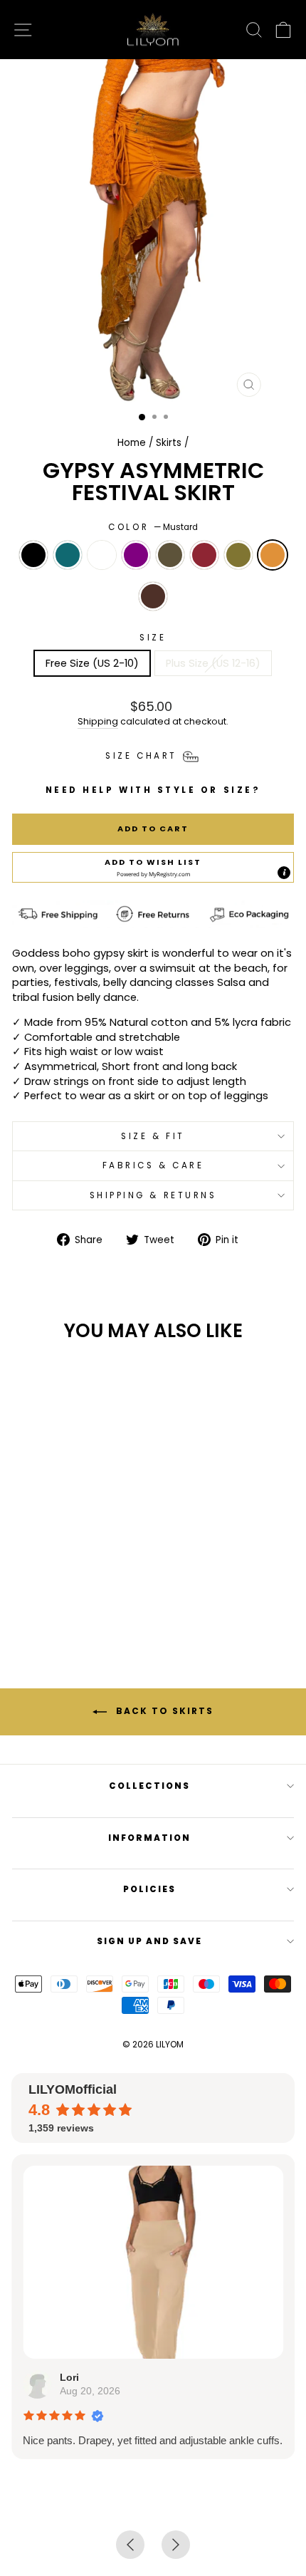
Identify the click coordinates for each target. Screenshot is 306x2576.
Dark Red (204, 555)
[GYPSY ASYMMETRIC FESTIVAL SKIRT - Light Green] (49, 1586)
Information (149, 1838)
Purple (136, 555)
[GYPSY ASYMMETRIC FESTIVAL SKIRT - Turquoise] (41, 1573)
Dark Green (170, 555)
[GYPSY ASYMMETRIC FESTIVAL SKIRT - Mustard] (66, 1586)
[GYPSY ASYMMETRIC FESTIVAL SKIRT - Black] (25, 1573)
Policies (149, 1889)
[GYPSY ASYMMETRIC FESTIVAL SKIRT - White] (57, 1573)
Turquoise (68, 555)
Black (33, 555)
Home (132, 443)
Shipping (98, 721)
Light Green (238, 555)
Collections (149, 1786)
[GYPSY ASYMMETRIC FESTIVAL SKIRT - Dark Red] (106, 1573)
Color (153, 527)
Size (153, 638)
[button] (153, 868)
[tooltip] (284, 873)
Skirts (169, 443)
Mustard (273, 555)
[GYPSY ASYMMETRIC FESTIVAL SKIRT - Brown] (82, 1586)
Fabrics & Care (153, 1165)
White (102, 555)
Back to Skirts (163, 1711)
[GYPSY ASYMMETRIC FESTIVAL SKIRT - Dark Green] (90, 1573)
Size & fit (153, 1136)
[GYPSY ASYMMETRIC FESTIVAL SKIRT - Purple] (74, 1573)
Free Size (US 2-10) (92, 663)
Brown (153, 596)
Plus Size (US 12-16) (213, 663)
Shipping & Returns (153, 1195)
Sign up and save (149, 1941)
